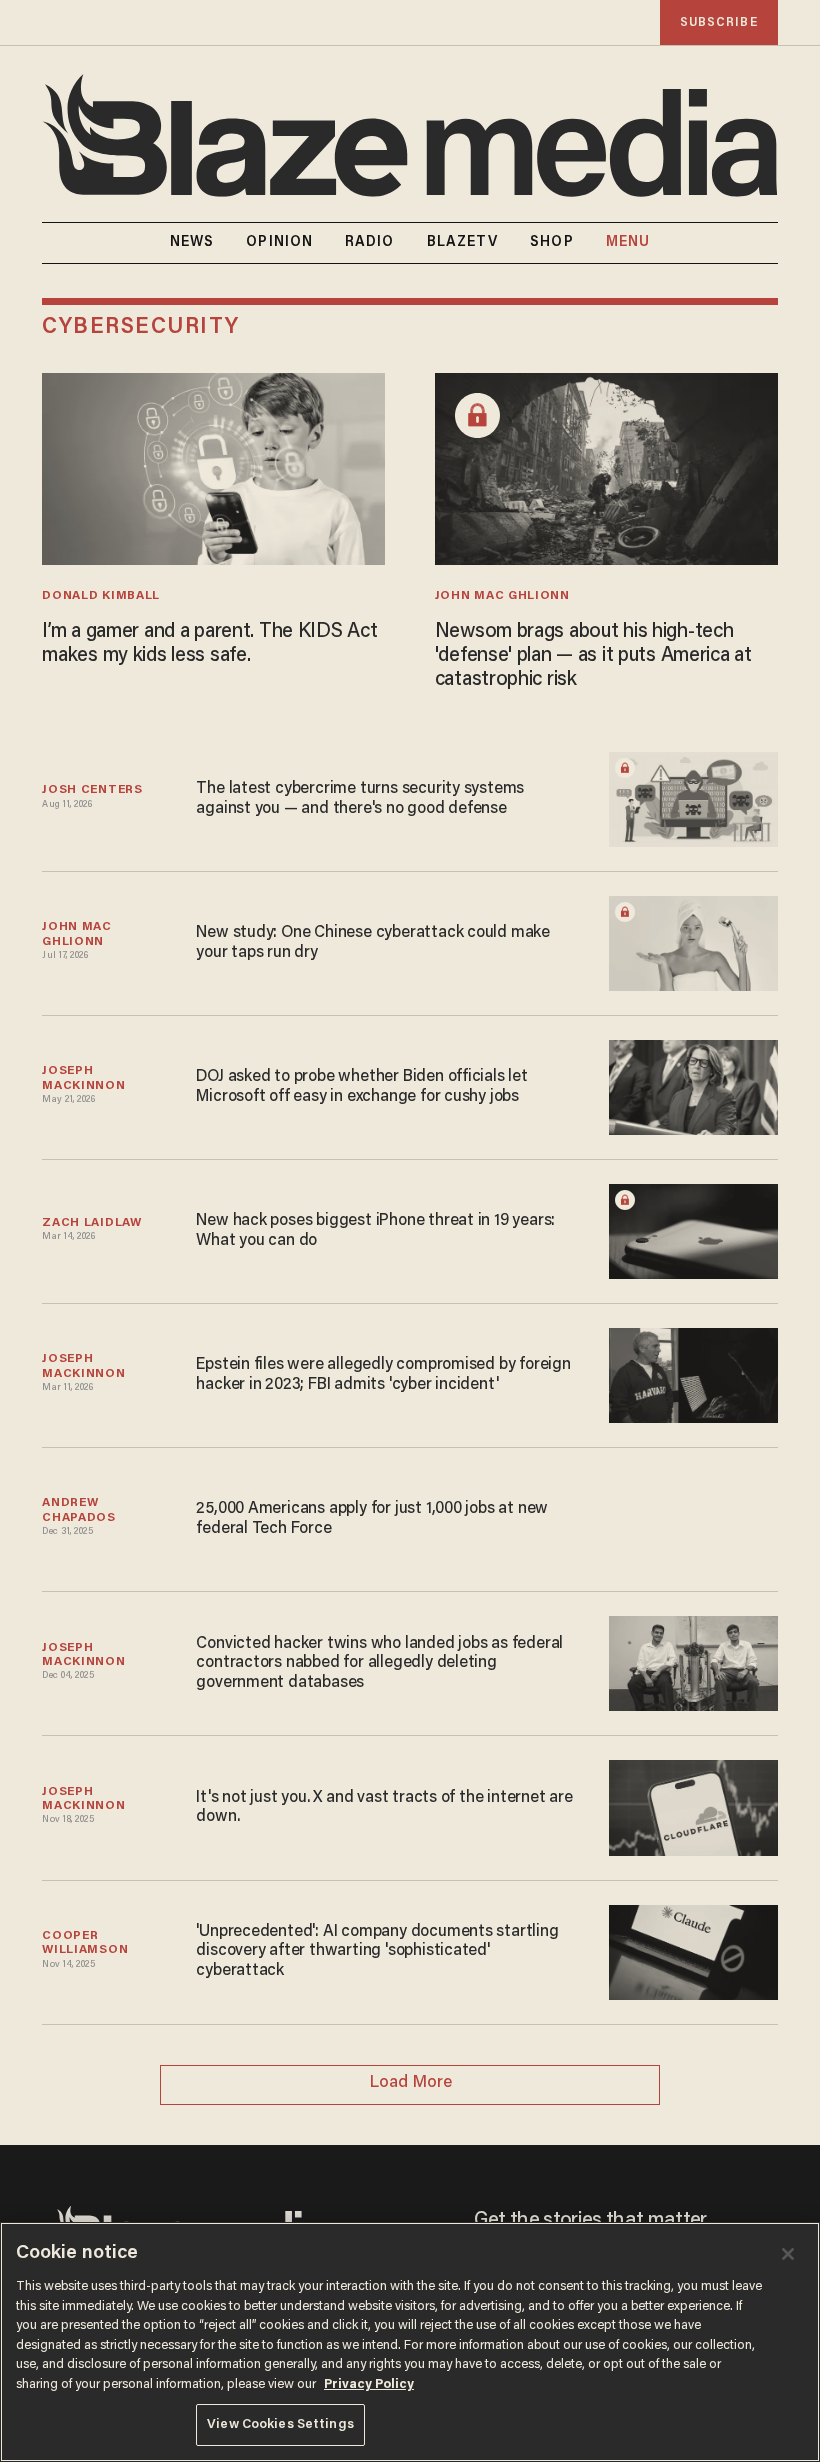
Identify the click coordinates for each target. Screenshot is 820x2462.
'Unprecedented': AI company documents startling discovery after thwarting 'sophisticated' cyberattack (377, 1951)
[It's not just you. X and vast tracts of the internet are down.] (693, 1805)
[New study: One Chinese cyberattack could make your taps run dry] (693, 941)
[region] (410, 2342)
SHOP (551, 243)
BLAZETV (463, 243)
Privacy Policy (369, 2384)
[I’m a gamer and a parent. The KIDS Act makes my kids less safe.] (213, 466)
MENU (628, 243)
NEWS (192, 243)
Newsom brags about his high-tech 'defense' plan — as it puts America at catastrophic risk (593, 656)
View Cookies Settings (280, 2424)
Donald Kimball (101, 596)
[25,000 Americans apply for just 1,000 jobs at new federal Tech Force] (693, 1517)
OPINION (279, 243)
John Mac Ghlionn (502, 596)
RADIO (370, 243)
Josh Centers (92, 790)
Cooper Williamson (85, 1943)
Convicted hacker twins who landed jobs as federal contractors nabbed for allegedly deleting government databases (379, 1663)
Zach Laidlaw (91, 1223)
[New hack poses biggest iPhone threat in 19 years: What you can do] (693, 1229)
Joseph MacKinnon (83, 1078)
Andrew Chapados (79, 1510)
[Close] (788, 2254)
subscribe (719, 22)
